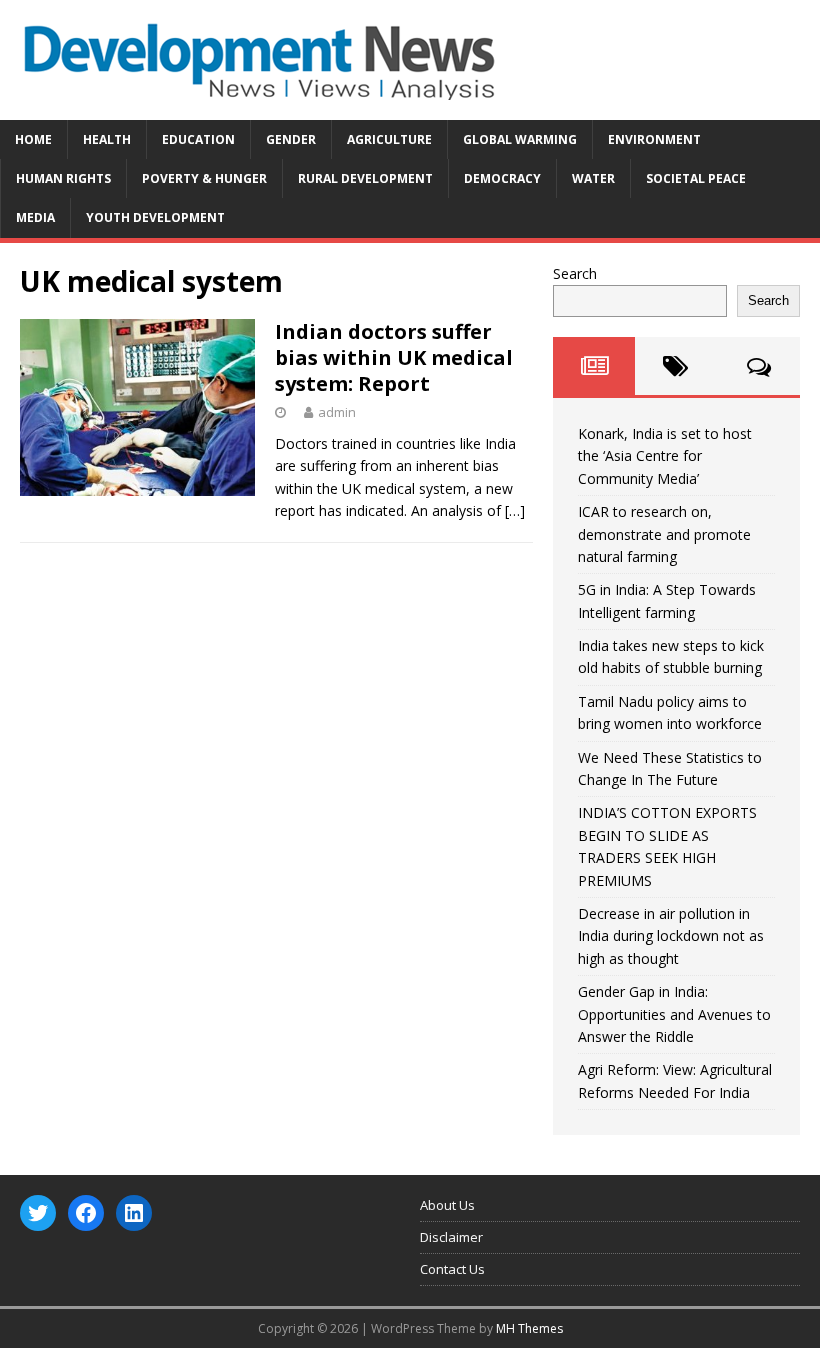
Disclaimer (451, 1237)
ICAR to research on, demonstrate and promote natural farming (664, 534)
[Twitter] (38, 1213)
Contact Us (452, 1269)
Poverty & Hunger (204, 178)
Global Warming (520, 139)
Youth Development (155, 217)
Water (593, 178)
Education (198, 139)
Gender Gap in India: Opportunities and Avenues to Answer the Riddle (674, 1014)
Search (575, 273)
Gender (291, 139)
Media (35, 217)
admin (337, 412)
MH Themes (529, 1328)
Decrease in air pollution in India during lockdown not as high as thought (671, 936)
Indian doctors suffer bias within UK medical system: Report (394, 357)
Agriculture (389, 139)
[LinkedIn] (134, 1213)
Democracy (502, 178)
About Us (447, 1205)
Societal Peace (696, 178)
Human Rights (63, 178)
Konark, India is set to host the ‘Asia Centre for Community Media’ (665, 456)
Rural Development (365, 178)
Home (33, 139)
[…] (515, 510)
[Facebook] (86, 1213)
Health (107, 139)
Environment (654, 139)
